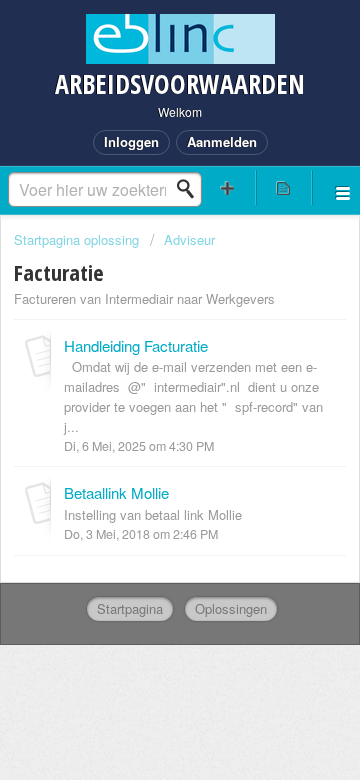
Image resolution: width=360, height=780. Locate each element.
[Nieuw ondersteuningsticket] (228, 187)
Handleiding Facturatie (136, 345)
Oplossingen (231, 608)
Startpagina (130, 608)
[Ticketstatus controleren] (284, 187)
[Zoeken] (191, 189)
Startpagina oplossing (78, 239)
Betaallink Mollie (116, 492)
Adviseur (189, 239)
